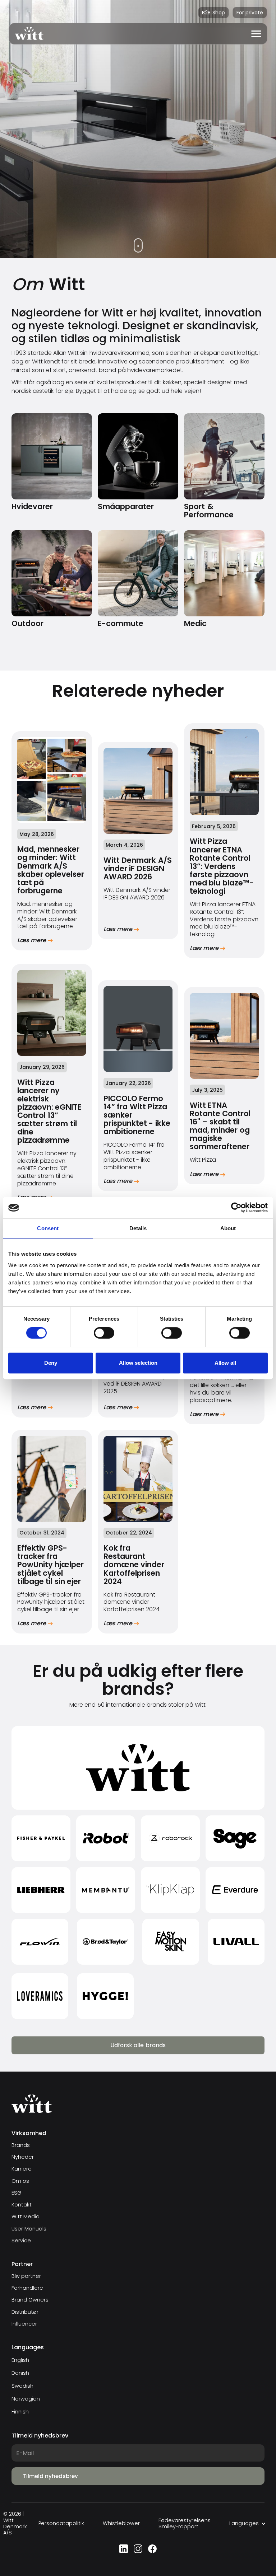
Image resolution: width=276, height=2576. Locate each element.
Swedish (22, 2386)
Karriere (22, 2169)
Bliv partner (26, 2276)
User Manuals (29, 2229)
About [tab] (228, 1228)
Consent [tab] (48, 1228)
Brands (21, 2145)
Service (21, 2241)
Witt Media (26, 2217)
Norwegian (26, 2399)
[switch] (104, 1333)
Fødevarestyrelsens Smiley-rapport (185, 2524)
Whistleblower (121, 2523)
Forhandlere (27, 2288)
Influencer (24, 2324)
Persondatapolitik (61, 2523)
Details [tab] (138, 1228)
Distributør (25, 2312)
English (20, 2360)
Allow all (225, 1363)
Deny (51, 1363)
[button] (256, 34)
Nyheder (23, 2157)
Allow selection (138, 1363)
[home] (26, 34)
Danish (20, 2373)
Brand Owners (30, 2300)
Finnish (20, 2412)
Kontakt (22, 2205)
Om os (20, 2181)
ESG (17, 2193)
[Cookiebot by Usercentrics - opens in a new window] (236, 1208)
